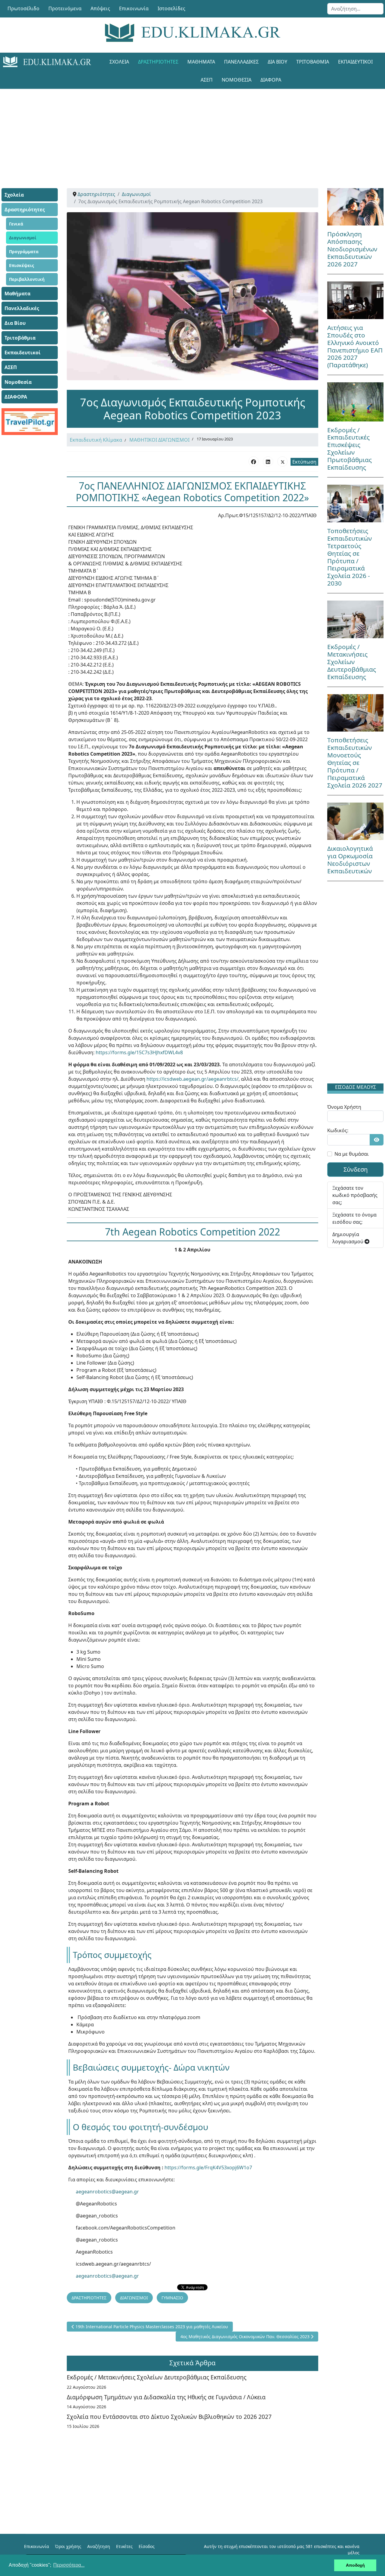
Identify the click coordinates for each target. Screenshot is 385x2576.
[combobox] (355, 9)
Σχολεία (119, 62)
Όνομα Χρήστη (344, 1107)
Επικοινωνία (134, 8)
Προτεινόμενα (65, 8)
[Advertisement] (192, 131)
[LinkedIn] (268, 461)
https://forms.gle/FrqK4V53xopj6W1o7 (208, 2167)
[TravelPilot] (30, 422)
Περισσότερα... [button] (69, 2565)
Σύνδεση (356, 1169)
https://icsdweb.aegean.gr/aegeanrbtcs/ (192, 1079)
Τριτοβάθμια (313, 62)
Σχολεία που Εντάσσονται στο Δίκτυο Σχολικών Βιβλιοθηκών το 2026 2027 (169, 2417)
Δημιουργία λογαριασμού (348, 1238)
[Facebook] (254, 461)
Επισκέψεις (22, 265)
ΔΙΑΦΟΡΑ (271, 80)
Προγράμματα (24, 252)
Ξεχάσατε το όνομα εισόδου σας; (354, 1218)
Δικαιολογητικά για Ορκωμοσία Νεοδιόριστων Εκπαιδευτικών (350, 860)
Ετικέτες (124, 2546)
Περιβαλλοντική (27, 279)
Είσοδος (147, 2546)
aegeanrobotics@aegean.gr (107, 2192)
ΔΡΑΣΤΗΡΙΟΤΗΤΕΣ (89, 2298)
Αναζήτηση (99, 2546)
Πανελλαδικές (241, 62)
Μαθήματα (201, 62)
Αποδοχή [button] (355, 2565)
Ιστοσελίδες (171, 8)
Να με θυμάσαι (352, 1154)
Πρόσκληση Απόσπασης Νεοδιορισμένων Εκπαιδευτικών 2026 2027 (352, 249)
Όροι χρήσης (68, 2546)
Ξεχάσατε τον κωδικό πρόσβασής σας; (355, 1195)
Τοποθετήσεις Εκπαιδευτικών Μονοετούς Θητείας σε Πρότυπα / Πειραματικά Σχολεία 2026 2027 (355, 763)
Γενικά (16, 224)
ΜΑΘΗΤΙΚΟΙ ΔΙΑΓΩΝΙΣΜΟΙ (159, 440)
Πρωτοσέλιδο (23, 8)
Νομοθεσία (237, 80)
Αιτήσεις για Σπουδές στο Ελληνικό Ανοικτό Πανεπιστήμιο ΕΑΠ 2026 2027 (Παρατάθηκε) (355, 346)
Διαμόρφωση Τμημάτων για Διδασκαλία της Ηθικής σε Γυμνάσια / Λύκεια (166, 2397)
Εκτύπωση (304, 462)
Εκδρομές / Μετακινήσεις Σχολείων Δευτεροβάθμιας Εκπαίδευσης (157, 2377)
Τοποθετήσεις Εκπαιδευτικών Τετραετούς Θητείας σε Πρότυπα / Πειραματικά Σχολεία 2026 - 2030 (350, 557)
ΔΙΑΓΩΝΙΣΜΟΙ (134, 2298)
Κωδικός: (338, 1130)
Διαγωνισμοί (23, 238)
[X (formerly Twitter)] (282, 461)
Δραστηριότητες (158, 62)
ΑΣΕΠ (207, 80)
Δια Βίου (277, 62)
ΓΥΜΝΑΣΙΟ (172, 2298)
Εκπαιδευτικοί (355, 62)
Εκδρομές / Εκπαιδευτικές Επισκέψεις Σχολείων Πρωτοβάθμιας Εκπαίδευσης (350, 449)
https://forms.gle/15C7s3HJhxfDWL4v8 (139, 1052)
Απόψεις (100, 8)
